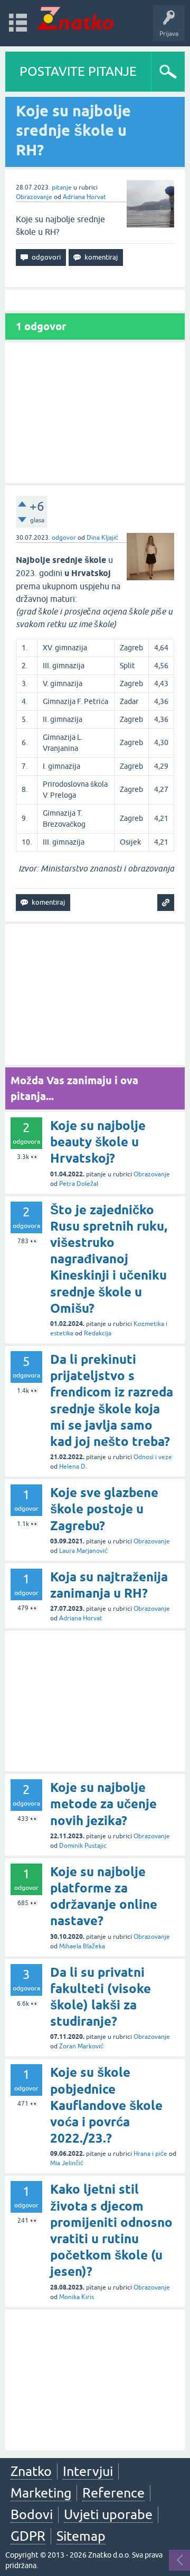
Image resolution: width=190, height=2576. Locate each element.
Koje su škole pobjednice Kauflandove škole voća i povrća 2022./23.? (106, 2105)
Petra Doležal (79, 1184)
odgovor (64, 538)
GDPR (28, 2536)
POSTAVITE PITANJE (78, 71)
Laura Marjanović (83, 1551)
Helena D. (73, 1467)
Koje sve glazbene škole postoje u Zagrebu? (104, 1509)
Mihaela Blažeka (82, 1946)
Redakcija (98, 1333)
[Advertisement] (95, 413)
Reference (113, 2493)
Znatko (31, 2471)
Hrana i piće (150, 2154)
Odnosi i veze (153, 1457)
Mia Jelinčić (67, 2163)
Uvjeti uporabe (108, 2514)
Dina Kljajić (102, 538)
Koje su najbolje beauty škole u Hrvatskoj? (98, 1142)
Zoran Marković (81, 2046)
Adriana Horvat (84, 197)
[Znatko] (75, 18)
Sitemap (81, 2536)
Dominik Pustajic (83, 1846)
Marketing (41, 2493)
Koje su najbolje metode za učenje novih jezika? (103, 1804)
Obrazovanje (34, 197)
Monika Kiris (77, 2297)
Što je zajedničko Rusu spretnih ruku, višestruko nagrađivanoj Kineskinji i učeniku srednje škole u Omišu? (109, 1259)
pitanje (62, 187)
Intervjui (88, 2471)
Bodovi (32, 2514)
